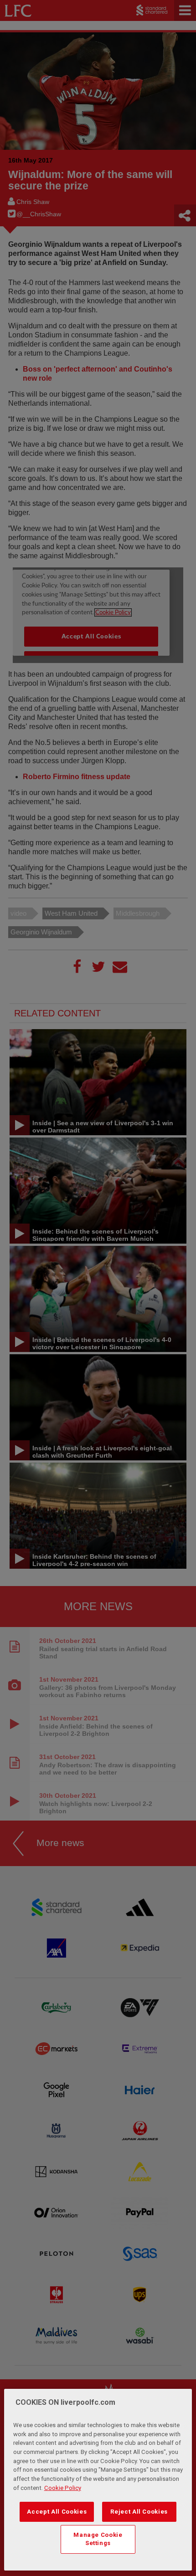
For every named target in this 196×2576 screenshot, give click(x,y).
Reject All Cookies (139, 2512)
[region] (98, 2480)
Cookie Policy (63, 2488)
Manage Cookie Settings (98, 2539)
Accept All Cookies (57, 2512)
